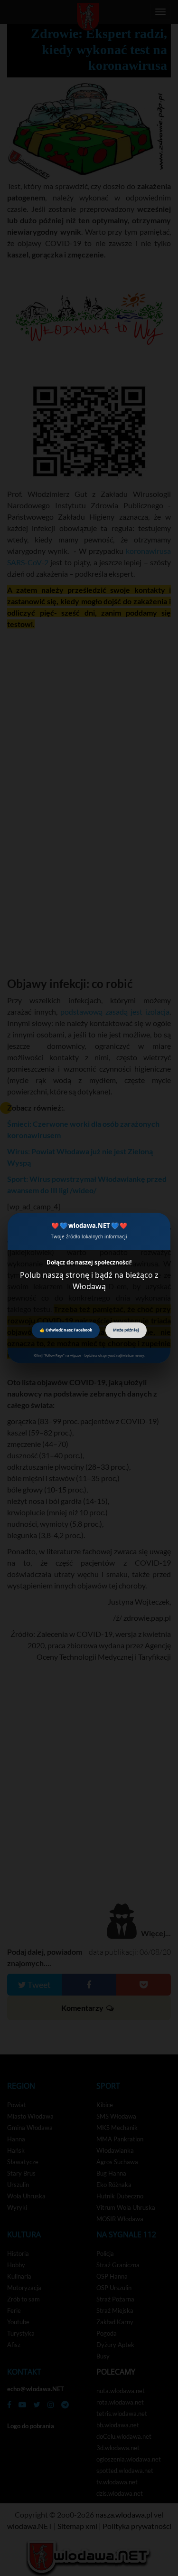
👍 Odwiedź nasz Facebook (66, 1330)
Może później (126, 1330)
